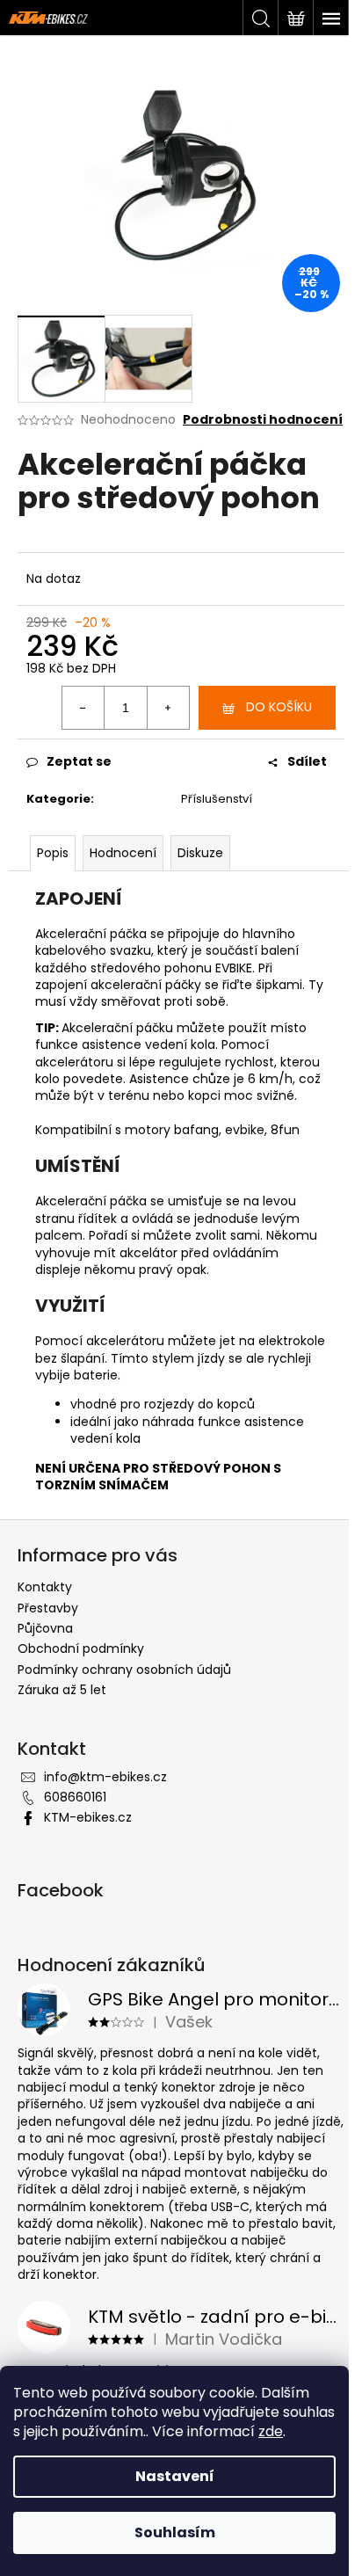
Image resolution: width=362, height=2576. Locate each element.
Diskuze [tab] (200, 853)
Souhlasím (175, 2532)
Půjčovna (45, 1628)
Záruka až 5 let (62, 1690)
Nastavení (175, 2476)
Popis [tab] (53, 853)
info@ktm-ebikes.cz (105, 1777)
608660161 (75, 1797)
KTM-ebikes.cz (88, 1817)
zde (271, 2431)
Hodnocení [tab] (123, 853)
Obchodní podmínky (81, 1648)
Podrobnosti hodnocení (263, 420)
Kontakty (45, 1587)
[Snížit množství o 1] (83, 708)
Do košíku (279, 707)
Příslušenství (217, 799)
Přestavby (48, 1608)
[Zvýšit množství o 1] (168, 708)
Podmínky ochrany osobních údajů (124, 1670)
